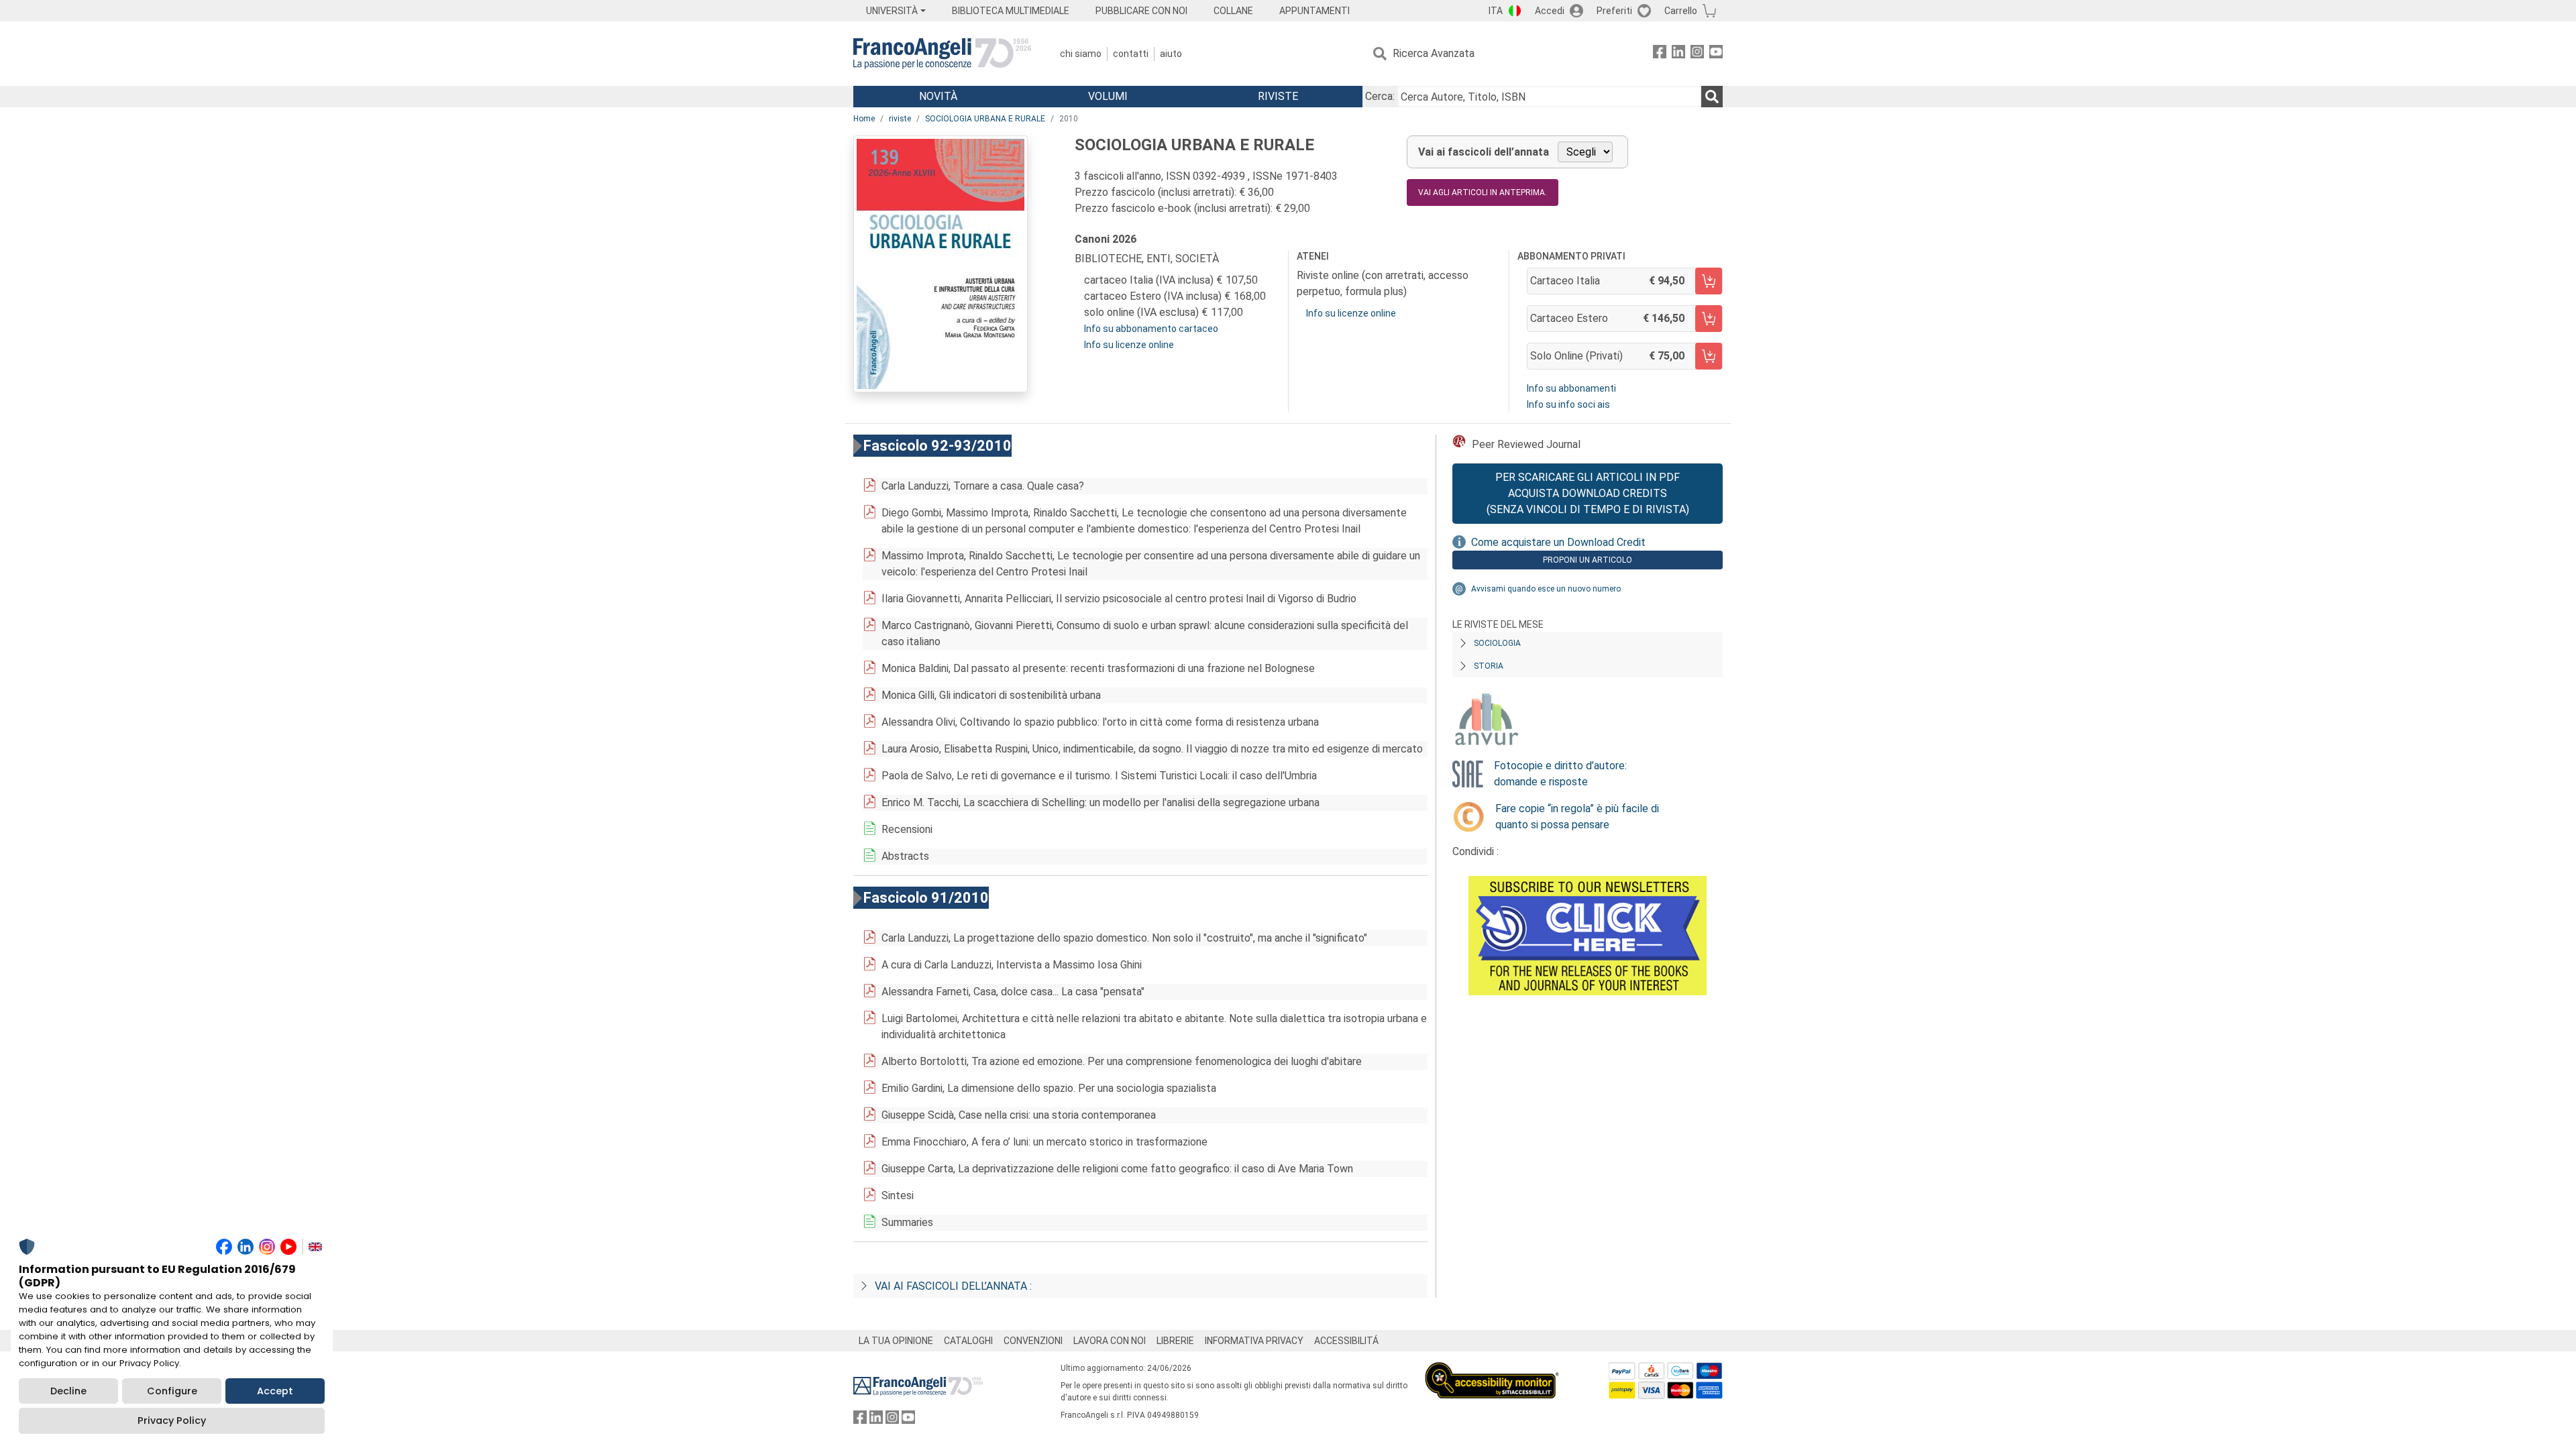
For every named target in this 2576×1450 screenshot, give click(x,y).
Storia (1489, 666)
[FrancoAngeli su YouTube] (1716, 54)
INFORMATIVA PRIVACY (1254, 1341)
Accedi (1550, 11)
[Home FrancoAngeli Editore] (942, 54)
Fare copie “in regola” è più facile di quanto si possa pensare (1577, 817)
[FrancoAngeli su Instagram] (1697, 54)
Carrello (1681, 11)
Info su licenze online (1129, 345)
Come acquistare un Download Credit (1558, 542)
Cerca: (1380, 96)
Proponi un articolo (1588, 560)
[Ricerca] (1712, 97)
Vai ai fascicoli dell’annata (1484, 152)
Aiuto (1171, 54)
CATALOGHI (968, 1341)
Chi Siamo (1081, 54)
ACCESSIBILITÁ (1346, 1341)
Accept (275, 1391)
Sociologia (1497, 643)
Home (864, 119)
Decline (68, 1391)
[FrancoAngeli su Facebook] (1660, 54)
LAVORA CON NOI (1110, 1341)
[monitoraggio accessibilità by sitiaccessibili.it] (1492, 1370)
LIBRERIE (1175, 1341)
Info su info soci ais (1568, 404)
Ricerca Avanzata (1434, 53)
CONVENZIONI (1033, 1341)
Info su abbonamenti (1571, 388)
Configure (172, 1391)
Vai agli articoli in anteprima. (1483, 192)
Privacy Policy (172, 1420)
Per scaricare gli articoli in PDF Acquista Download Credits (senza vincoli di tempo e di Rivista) (1588, 493)
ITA (1496, 11)
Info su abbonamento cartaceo (1151, 329)
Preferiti (1614, 11)
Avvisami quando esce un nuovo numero (1546, 589)
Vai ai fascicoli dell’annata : (953, 1286)
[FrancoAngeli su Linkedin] (1678, 54)
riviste (900, 119)
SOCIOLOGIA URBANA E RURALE (985, 119)
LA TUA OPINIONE (896, 1341)
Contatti (1131, 54)
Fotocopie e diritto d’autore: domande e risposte (1560, 774)
